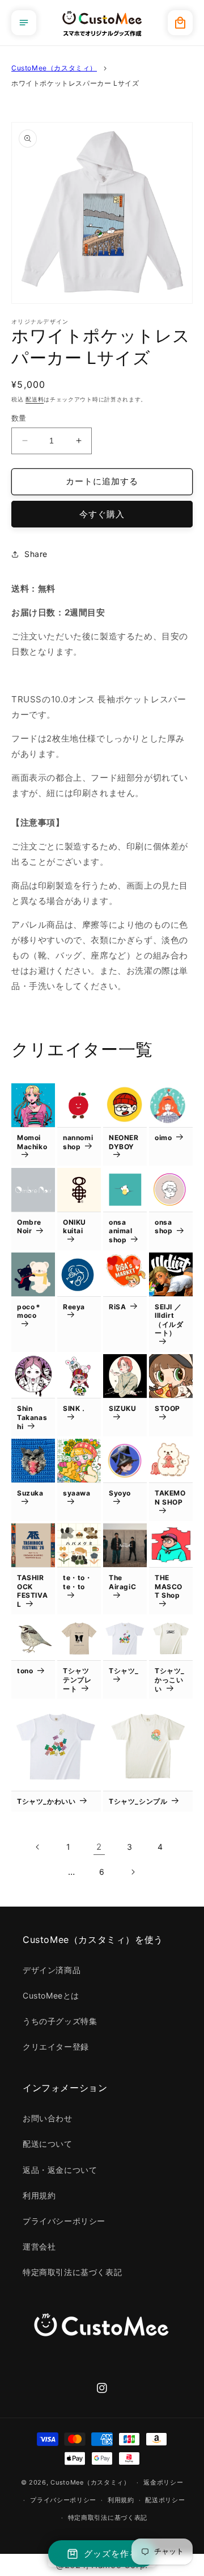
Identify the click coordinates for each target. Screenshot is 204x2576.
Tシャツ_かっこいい (170, 1679)
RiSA (117, 1307)
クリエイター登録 (56, 2047)
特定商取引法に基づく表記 (72, 2272)
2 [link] (99, 1847)
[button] (24, 23)
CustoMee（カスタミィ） (54, 68)
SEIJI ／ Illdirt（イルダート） (169, 1320)
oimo (163, 1138)
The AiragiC (122, 1582)
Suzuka (30, 1493)
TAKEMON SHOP (170, 1498)
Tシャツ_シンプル (138, 1801)
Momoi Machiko (32, 1142)
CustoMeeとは (51, 1995)
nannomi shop (78, 1142)
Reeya (74, 1307)
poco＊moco (29, 1311)
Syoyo (120, 1493)
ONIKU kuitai (75, 1227)
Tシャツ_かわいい (46, 1801)
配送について (48, 2144)
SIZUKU (123, 1408)
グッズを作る (111, 2554)
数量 (19, 418)
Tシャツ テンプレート (77, 1679)
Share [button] (36, 554)
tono (25, 1671)
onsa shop (163, 1227)
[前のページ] (38, 1847)
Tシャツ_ (124, 1671)
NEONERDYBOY (124, 1142)
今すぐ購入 (102, 514)
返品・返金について (60, 2170)
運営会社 (39, 2246)
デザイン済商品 (52, 1970)
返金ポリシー (163, 2482)
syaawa (77, 1493)
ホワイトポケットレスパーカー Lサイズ (75, 83)
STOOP (167, 1408)
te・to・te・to (78, 1582)
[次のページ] (133, 1872)
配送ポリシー (165, 2500)
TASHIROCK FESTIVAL (32, 1591)
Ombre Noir (29, 1227)
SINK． (75, 1408)
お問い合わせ (48, 2118)
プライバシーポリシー (64, 2221)
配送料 (35, 399)
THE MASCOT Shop (169, 1586)
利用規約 (39, 2195)
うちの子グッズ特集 (60, 2021)
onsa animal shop (121, 1231)
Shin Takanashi (32, 1417)
